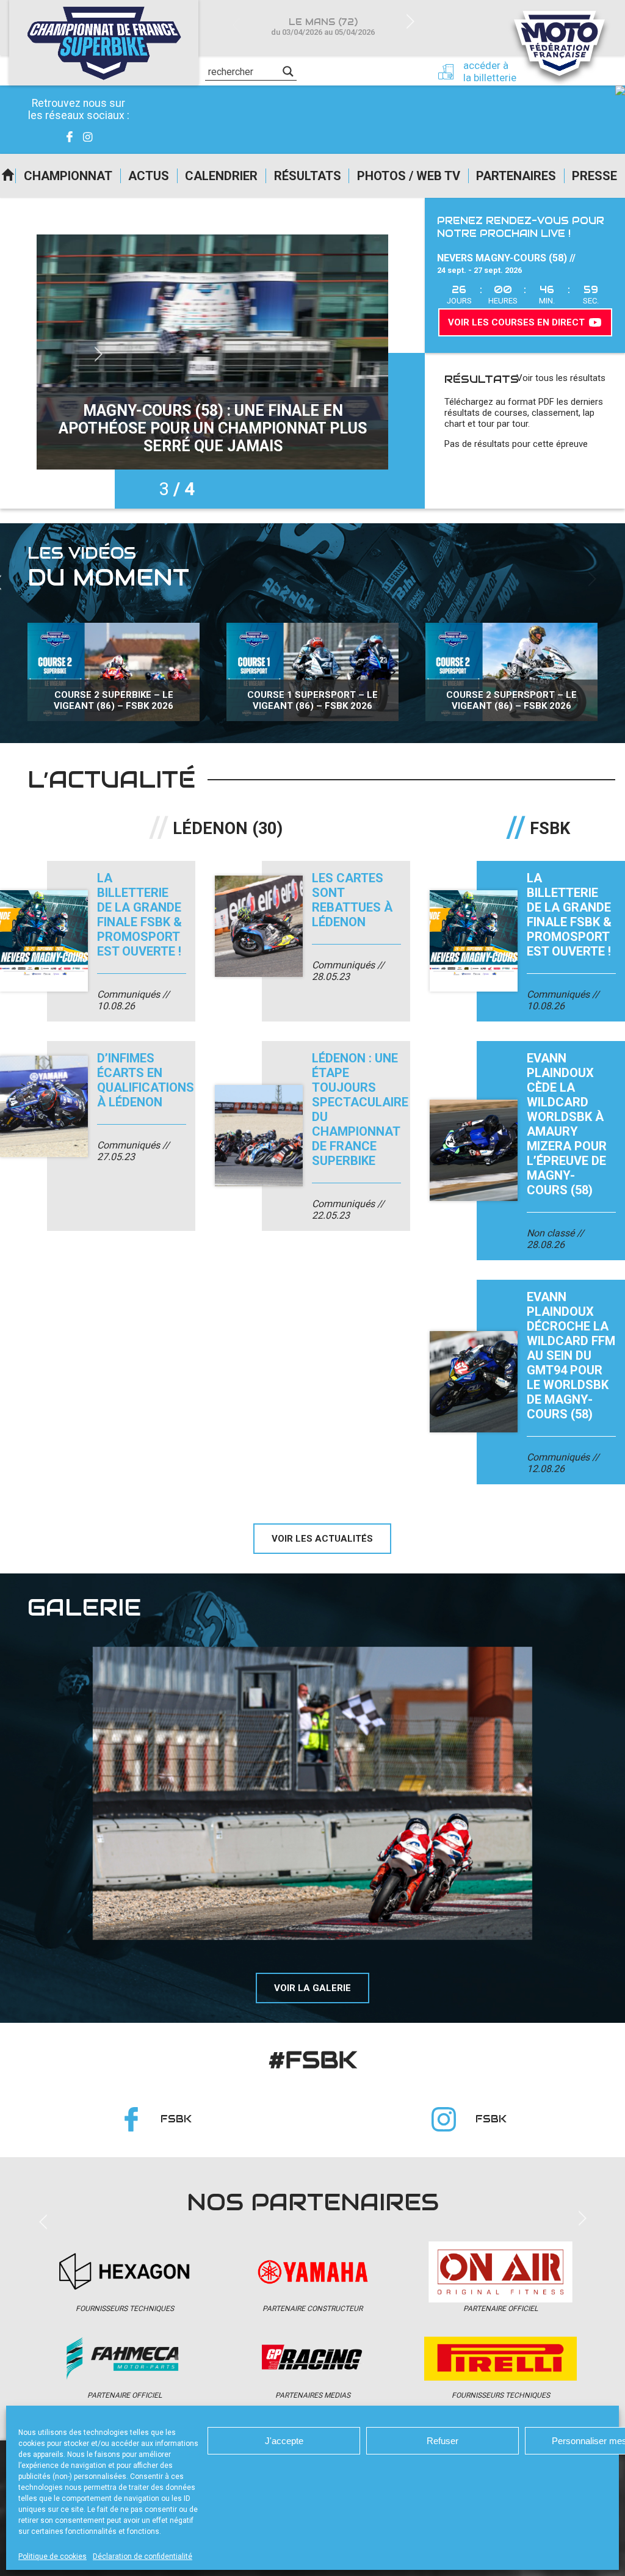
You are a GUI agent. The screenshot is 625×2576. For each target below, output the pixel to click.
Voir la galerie (312, 1988)
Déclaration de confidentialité (143, 2556)
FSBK (176, 2119)
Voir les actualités (322, 1539)
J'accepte (284, 2441)
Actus (149, 176)
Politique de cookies (52, 2556)
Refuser (443, 2441)
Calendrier (221, 176)
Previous (236, 26)
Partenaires (516, 176)
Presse (594, 176)
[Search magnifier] (288, 71)
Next (410, 20)
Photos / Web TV (409, 176)
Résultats (308, 176)
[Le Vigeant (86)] (312, 1793)
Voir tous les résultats (561, 378)
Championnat (68, 176)
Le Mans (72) (323, 27)
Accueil (8, 176)
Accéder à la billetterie (490, 71)
